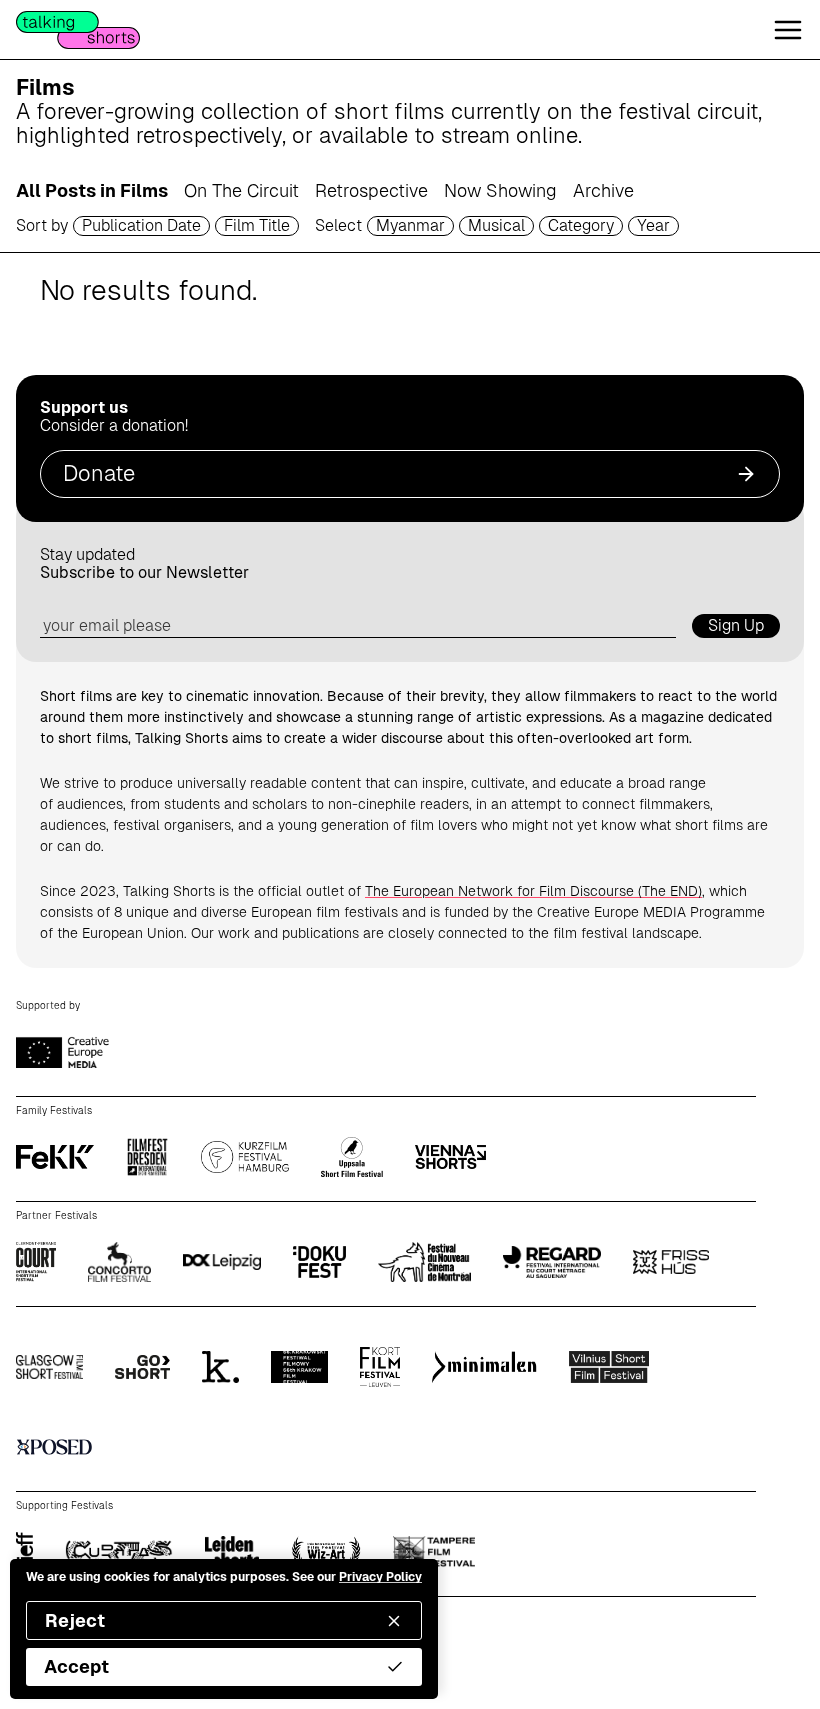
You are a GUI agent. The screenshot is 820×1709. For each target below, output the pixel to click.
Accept (76, 1666)
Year (653, 225)
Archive (603, 190)
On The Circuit (241, 190)
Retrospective (371, 190)
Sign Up (736, 625)
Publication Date (141, 225)
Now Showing (500, 190)
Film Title (257, 225)
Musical (496, 225)
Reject (75, 1620)
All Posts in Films (92, 190)
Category (581, 225)
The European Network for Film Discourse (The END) (533, 891)
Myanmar (410, 225)
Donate (99, 473)
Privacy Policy (380, 1577)
